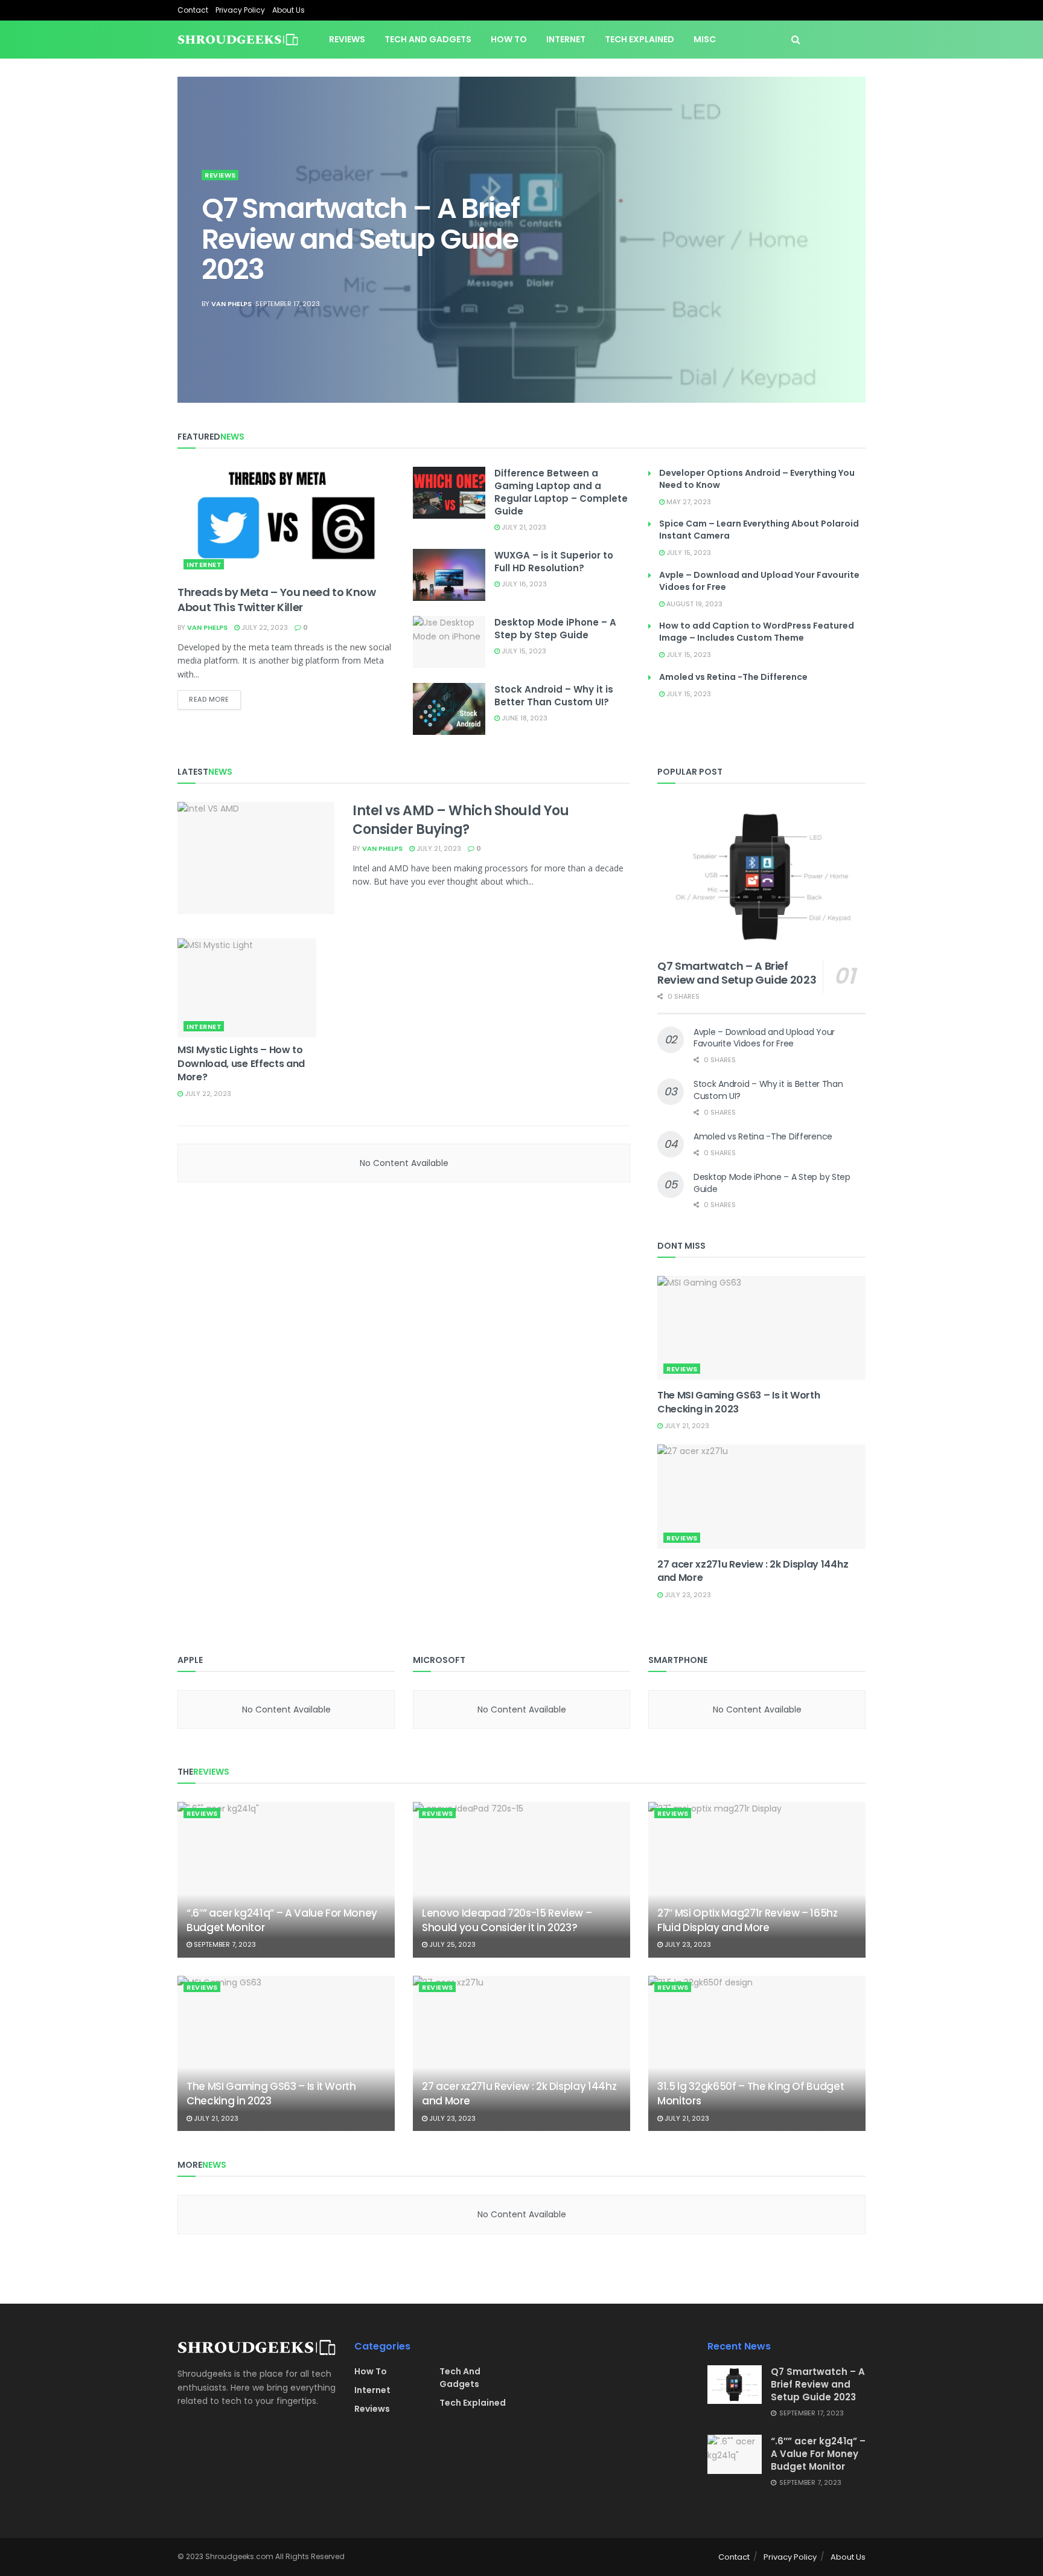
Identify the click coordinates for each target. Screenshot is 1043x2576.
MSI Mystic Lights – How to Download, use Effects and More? (241, 1063)
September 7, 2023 (224, 1944)
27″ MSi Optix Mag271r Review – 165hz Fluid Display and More (748, 1920)
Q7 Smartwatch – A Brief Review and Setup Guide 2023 (360, 239)
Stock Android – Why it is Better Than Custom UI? (554, 696)
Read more (209, 699)
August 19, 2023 (694, 604)
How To (509, 39)
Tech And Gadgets (460, 2378)
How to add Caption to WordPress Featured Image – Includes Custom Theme (757, 632)
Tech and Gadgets (428, 39)
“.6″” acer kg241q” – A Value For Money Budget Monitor (282, 1920)
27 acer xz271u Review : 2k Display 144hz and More (753, 1571)
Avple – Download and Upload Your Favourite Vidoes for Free (764, 1038)
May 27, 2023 (688, 502)
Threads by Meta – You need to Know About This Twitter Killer (277, 600)
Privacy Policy (240, 10)
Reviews (347, 39)
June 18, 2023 (524, 718)
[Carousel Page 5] (850, 266)
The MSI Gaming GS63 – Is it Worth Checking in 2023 (738, 1402)
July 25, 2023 (451, 1944)
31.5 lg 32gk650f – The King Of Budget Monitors (751, 2094)
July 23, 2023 (687, 1595)
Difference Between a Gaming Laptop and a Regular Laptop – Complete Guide (561, 492)
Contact (193, 10)
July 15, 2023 (523, 651)
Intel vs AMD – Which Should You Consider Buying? (461, 820)
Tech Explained (640, 39)
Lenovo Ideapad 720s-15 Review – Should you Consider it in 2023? (507, 1920)
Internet (566, 39)
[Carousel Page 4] (850, 253)
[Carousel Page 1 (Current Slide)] (850, 213)
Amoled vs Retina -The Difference (733, 677)
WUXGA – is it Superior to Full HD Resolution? (554, 562)
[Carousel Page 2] (850, 226)
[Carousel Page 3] (850, 240)
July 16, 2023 (523, 584)
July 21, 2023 (523, 527)
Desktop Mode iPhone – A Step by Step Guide (555, 629)
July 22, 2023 (264, 627)
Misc (705, 39)
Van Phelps (231, 304)
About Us (289, 10)
